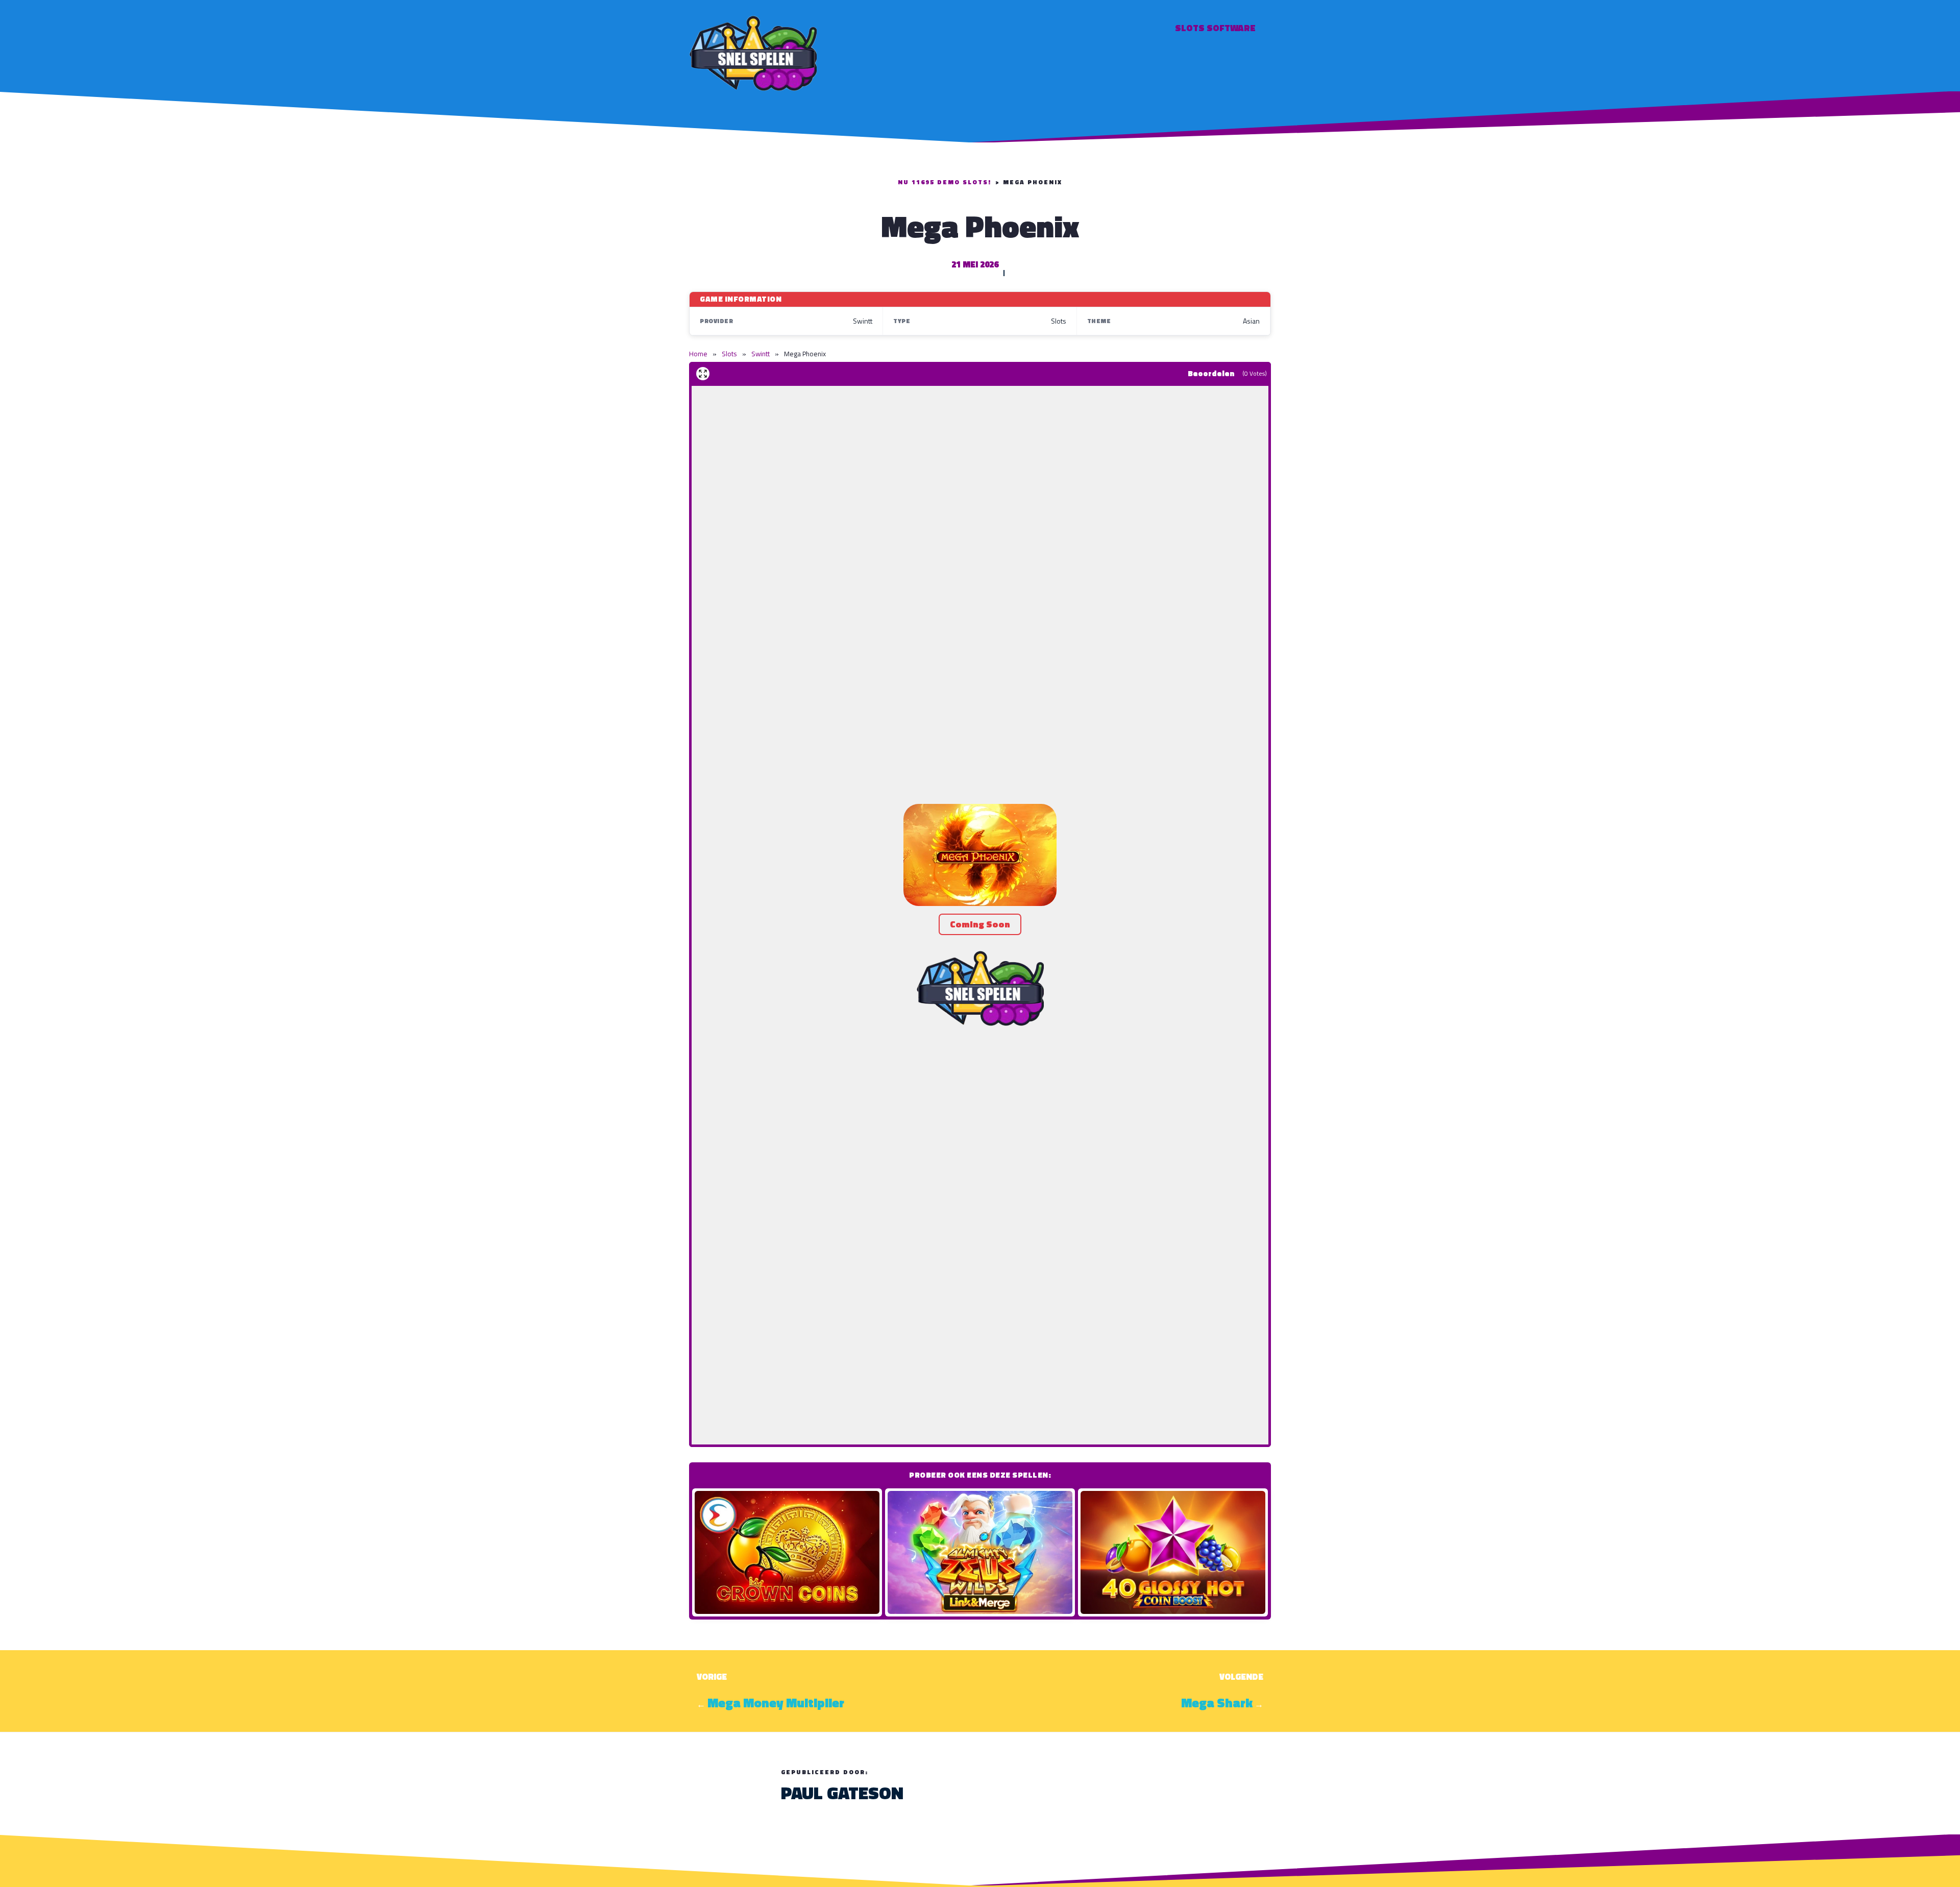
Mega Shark (1217, 1703)
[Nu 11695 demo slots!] (753, 52)
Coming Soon (980, 924)
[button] (980, 855)
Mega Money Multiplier (776, 1703)
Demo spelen (787, 1552)
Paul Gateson (842, 1793)
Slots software (1215, 28)
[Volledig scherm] (703, 374)
